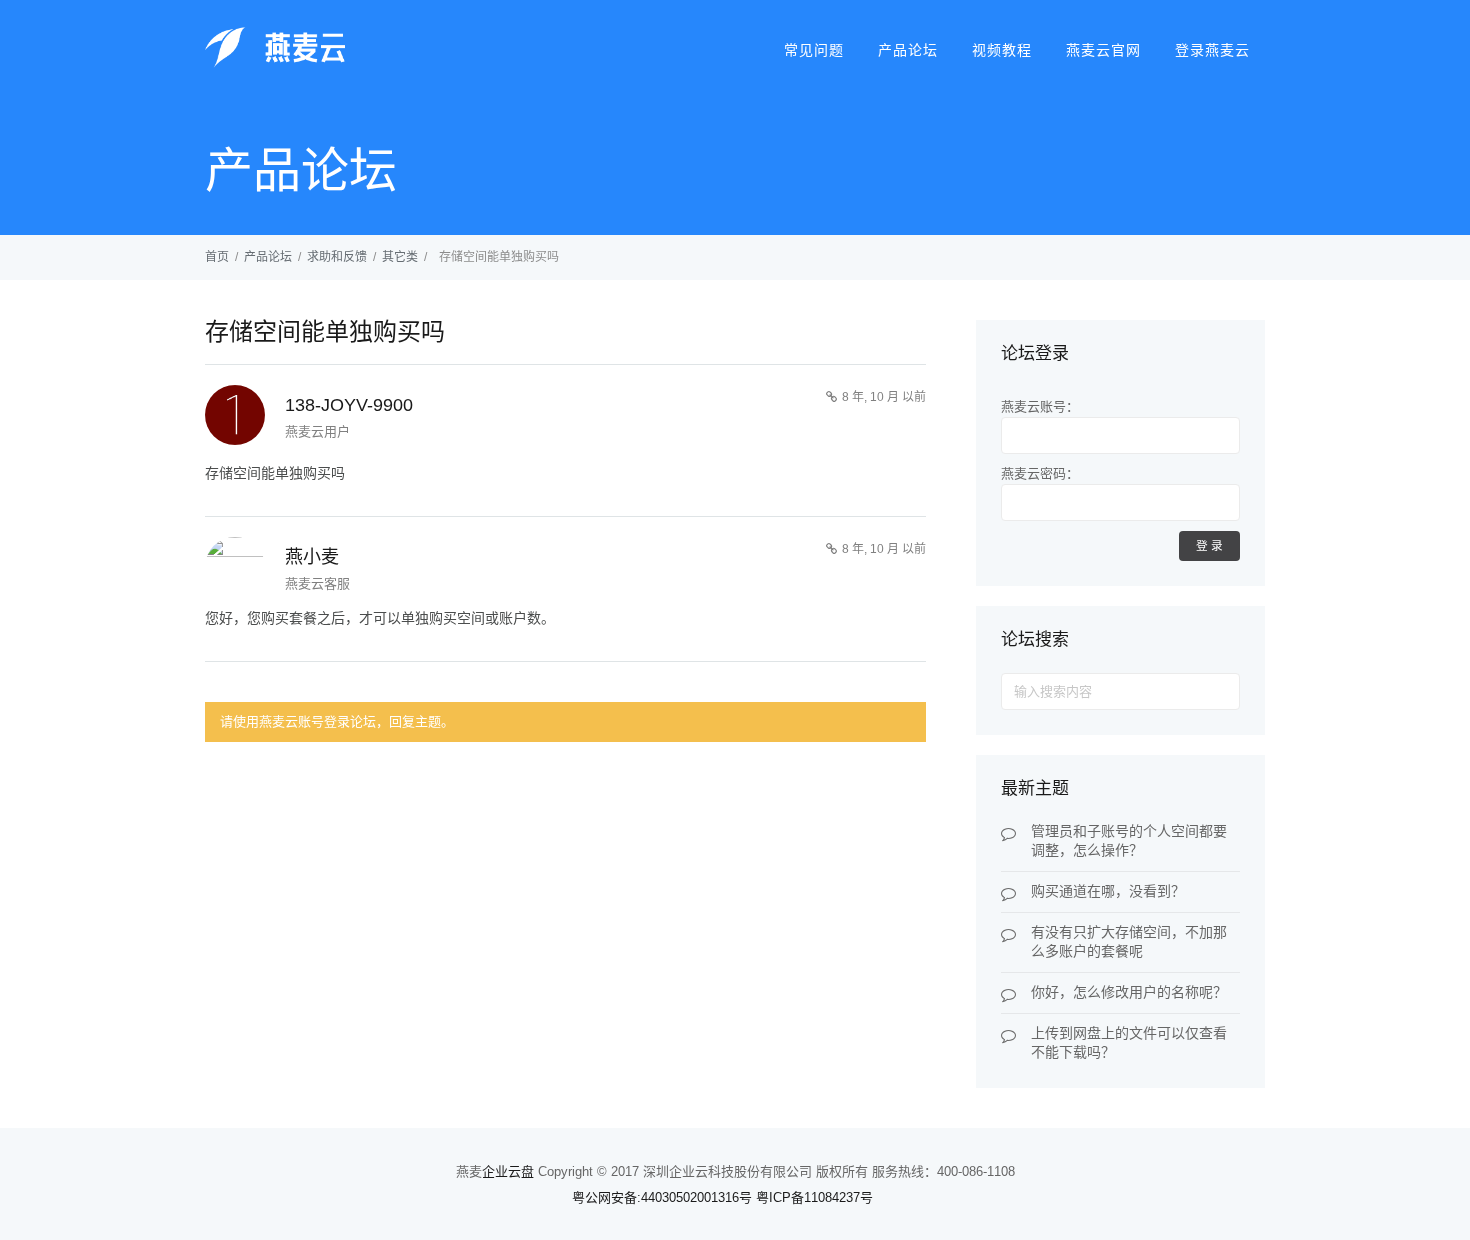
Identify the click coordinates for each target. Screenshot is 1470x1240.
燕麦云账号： (1040, 406)
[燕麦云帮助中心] (275, 64)
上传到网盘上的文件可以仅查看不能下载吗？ (1129, 1042)
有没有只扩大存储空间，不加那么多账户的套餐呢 (1129, 941)
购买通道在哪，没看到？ (1108, 891)
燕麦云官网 (1103, 50)
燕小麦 (312, 557)
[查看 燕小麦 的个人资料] (235, 567)
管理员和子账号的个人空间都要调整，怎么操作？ (1129, 840)
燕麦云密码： (1040, 473)
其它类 (400, 257)
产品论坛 (908, 50)
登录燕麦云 (1212, 50)
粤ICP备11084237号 (814, 1197)
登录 (1211, 545)
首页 (217, 257)
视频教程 (1002, 50)
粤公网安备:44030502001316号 (662, 1197)
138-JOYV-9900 (349, 405)
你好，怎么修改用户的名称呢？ (1129, 992)
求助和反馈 (337, 257)
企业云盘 (508, 1171)
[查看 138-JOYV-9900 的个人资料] (235, 418)
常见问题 (814, 50)
